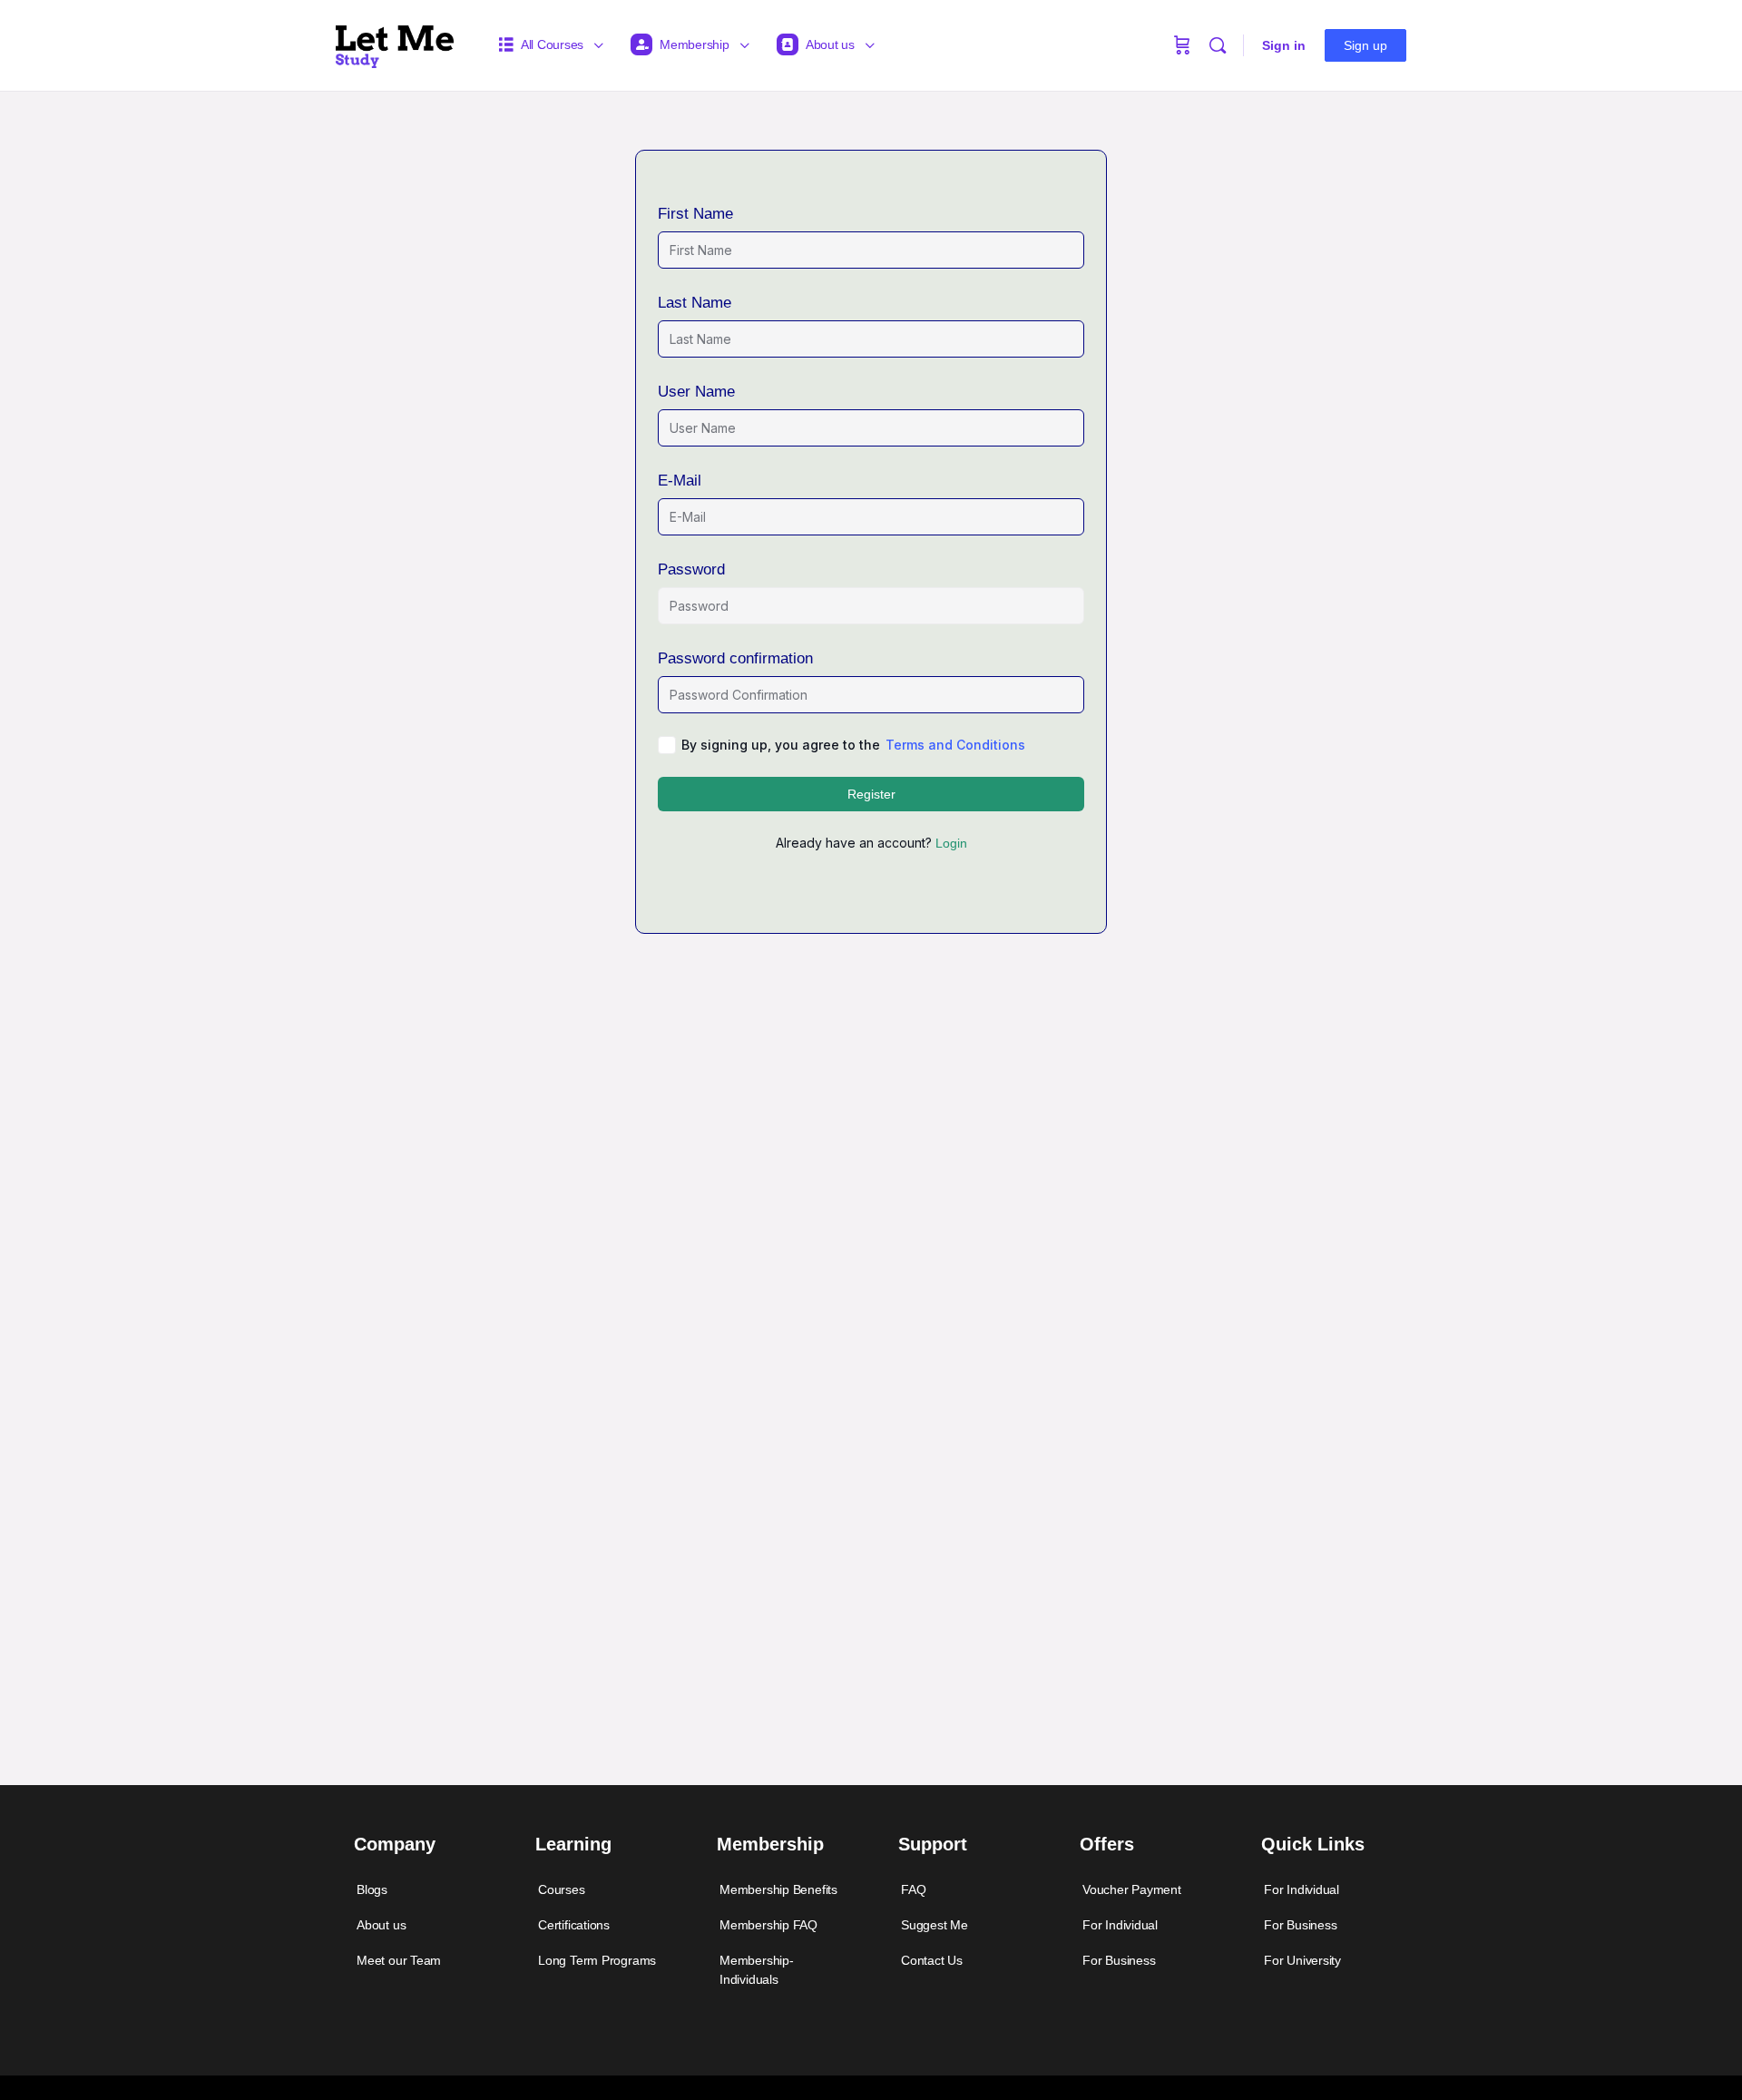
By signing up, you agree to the (853, 745)
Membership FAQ (768, 1925)
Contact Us (932, 1960)
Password (691, 569)
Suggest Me (935, 1925)
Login (951, 843)
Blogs (372, 1889)
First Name (695, 214)
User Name (696, 392)
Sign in (1284, 45)
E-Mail (680, 481)
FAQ (913, 1889)
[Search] (1218, 45)
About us (381, 1925)
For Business (1119, 1960)
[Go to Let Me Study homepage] (395, 43)
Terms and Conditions (955, 745)
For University (1302, 1960)
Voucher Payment (1132, 1889)
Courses (562, 1889)
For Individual (1120, 1925)
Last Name (695, 303)
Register (871, 794)
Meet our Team (399, 1960)
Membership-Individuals (757, 1970)
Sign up (1365, 45)
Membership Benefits (778, 1889)
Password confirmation (735, 658)
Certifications (574, 1925)
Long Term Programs (597, 1960)
